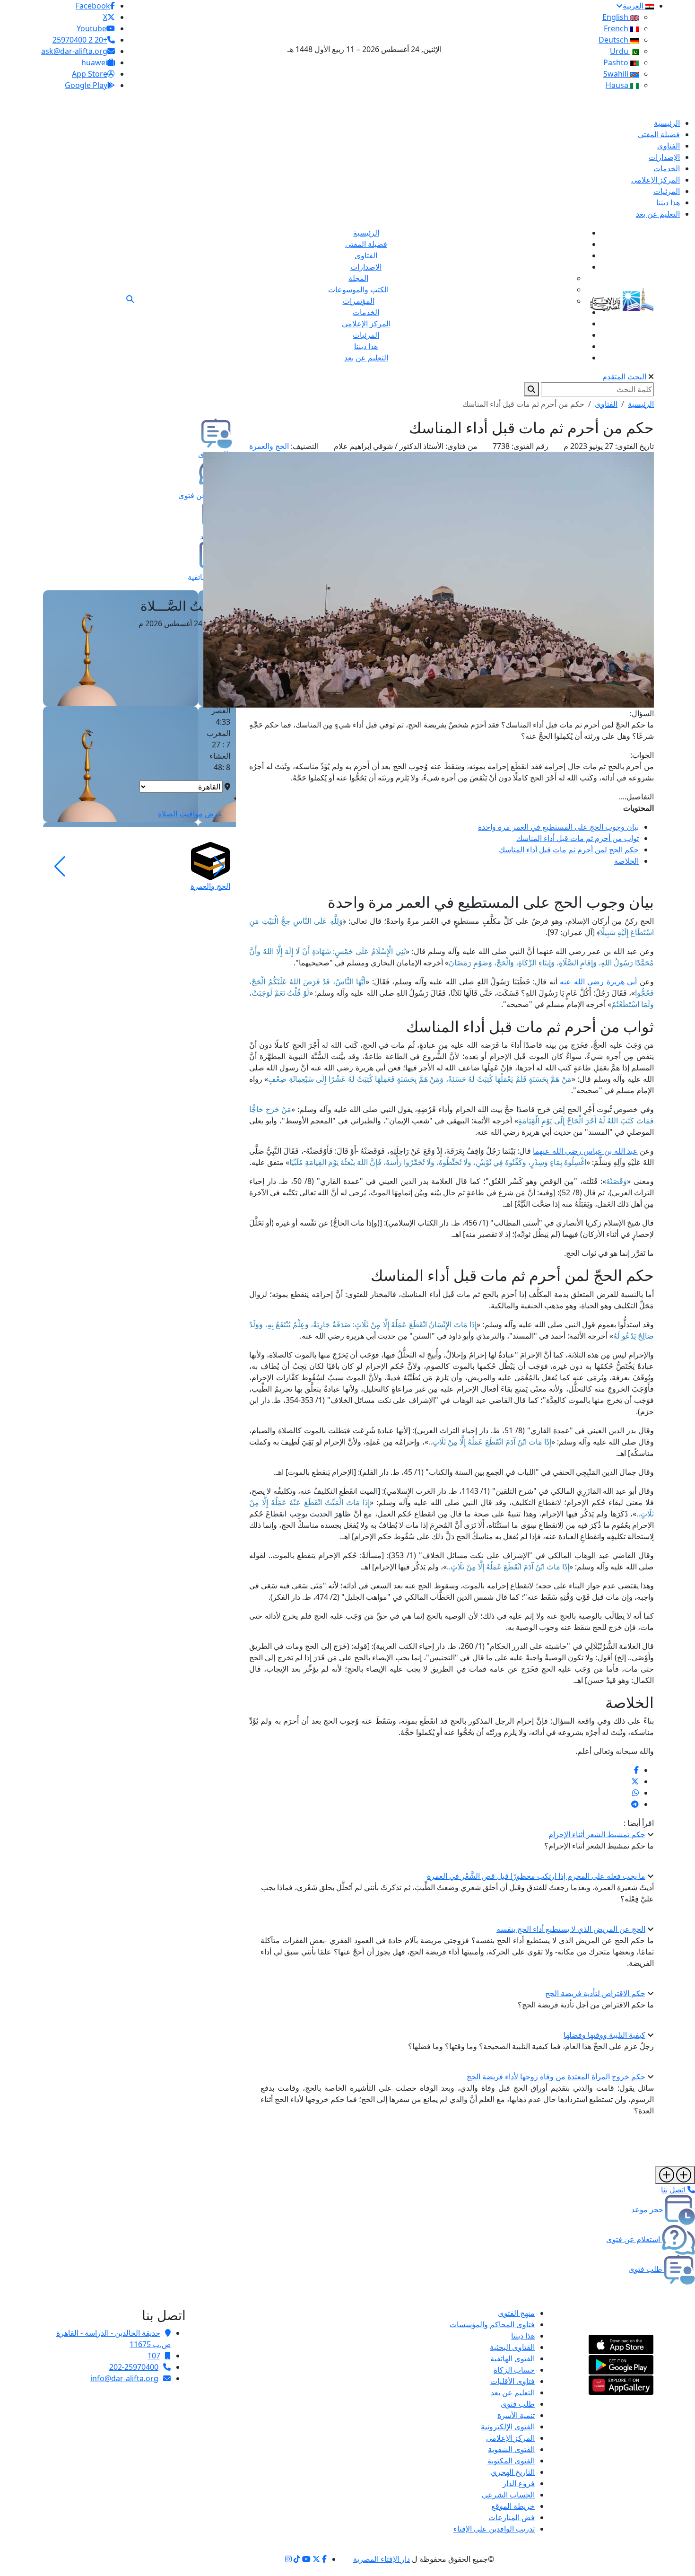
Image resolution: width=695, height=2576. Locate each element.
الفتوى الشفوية (511, 2449)
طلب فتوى (518, 2404)
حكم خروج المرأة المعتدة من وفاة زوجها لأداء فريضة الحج (556, 2077)
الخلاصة (626, 861)
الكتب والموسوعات (358, 289)
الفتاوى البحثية (512, 2347)
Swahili (617, 74)
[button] (219, 867)
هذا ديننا (523, 2336)
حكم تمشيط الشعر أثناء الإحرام (597, 1834)
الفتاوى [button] (606, 404)
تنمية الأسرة (516, 2415)
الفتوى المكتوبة (511, 2461)
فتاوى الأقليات (513, 2381)
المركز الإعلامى (510, 2438)
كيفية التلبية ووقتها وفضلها (604, 2035)
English (616, 17)
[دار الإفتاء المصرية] (622, 298)
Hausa (618, 85)
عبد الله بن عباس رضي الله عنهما (585, 1151)
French (617, 28)
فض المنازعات (512, 2517)
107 (154, 2356)
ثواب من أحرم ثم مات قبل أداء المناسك (578, 838)
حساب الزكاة (514, 2370)
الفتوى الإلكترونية (508, 2427)
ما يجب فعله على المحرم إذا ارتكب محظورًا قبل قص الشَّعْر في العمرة (536, 1876)
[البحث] (130, 299)
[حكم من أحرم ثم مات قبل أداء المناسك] (636, 1770)
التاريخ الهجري (513, 2472)
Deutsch (614, 40)
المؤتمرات (359, 301)
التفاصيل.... (636, 797)
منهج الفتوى (516, 2313)
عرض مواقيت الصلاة (190, 814)
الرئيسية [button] (641, 404)
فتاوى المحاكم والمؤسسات (492, 2324)
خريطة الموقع (513, 2506)
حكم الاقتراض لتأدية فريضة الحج (595, 1993)
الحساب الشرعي (508, 2495)
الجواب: (642, 755)
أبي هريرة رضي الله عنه (598, 981)
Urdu (620, 51)
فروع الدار (519, 2483)
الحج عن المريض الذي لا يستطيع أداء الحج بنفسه (571, 1929)
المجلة (358, 278)
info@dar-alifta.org (124, 2378)
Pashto (617, 62)
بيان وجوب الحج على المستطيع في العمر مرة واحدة (558, 827)
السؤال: (642, 713)
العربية (634, 6)
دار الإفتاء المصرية (382, 2559)
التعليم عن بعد (513, 2392)
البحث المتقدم (624, 377)
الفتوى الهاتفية (513, 2358)
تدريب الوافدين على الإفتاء (494, 2529)
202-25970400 (134, 2367)
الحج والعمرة (269, 446)
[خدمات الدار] (675, 2175)
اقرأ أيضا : (639, 1823)
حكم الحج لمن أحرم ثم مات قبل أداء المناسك (569, 850)
